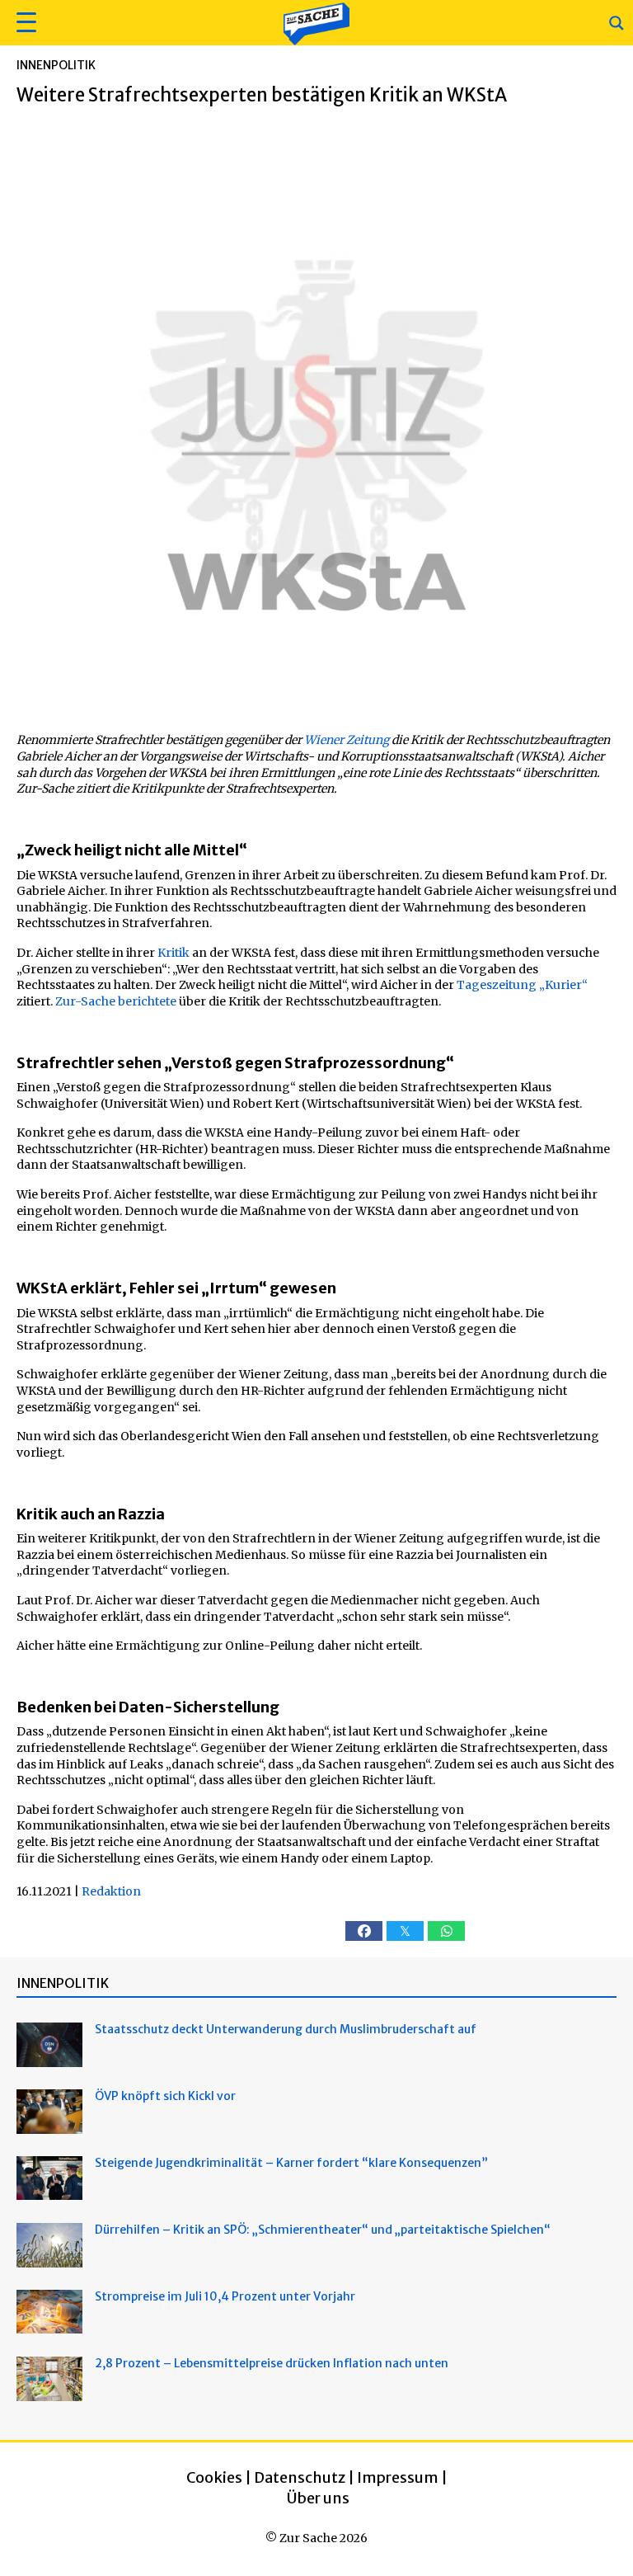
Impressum (398, 2477)
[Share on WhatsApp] (446, 1931)
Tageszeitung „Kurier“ (522, 985)
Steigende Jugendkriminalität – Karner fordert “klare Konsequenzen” (291, 2163)
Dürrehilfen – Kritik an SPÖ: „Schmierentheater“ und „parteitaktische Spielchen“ (323, 2230)
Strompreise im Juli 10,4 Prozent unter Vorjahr (225, 2296)
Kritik (173, 953)
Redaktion (111, 1891)
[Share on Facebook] (364, 1931)
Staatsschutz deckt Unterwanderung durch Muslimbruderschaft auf (286, 2029)
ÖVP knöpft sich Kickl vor (165, 2096)
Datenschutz (300, 2477)
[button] (24, 23)
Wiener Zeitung (347, 740)
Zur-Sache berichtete (116, 1001)
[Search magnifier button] (617, 23)
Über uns (318, 2498)
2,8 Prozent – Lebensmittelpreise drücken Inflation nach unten (272, 2363)
